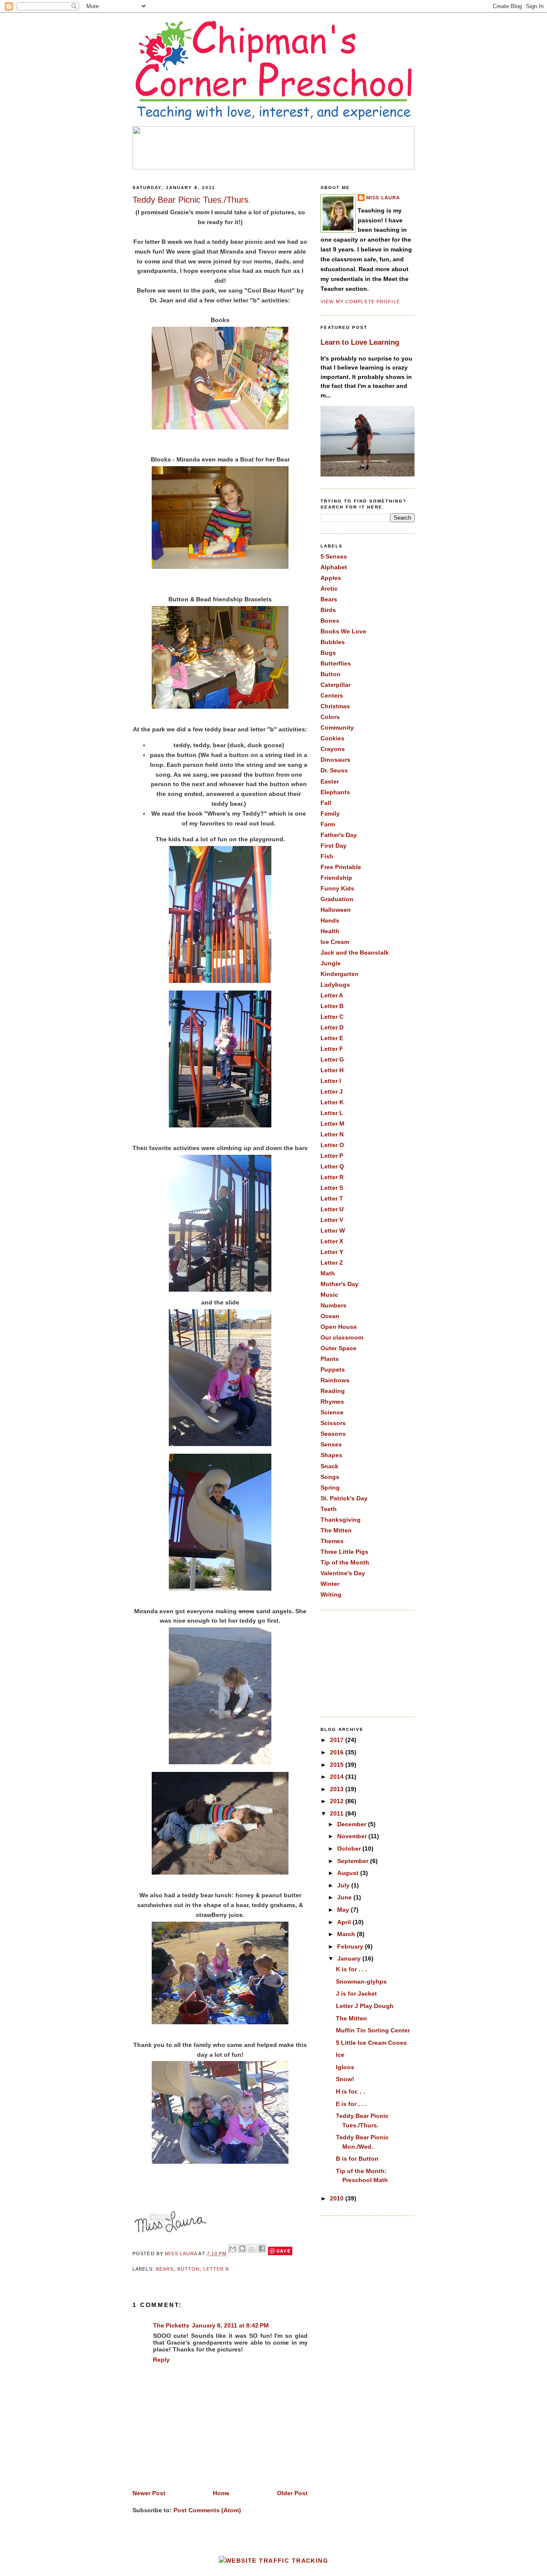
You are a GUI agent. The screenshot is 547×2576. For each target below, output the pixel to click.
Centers (332, 695)
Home (221, 2493)
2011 (338, 1813)
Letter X (332, 1241)
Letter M (332, 1124)
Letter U (332, 1209)
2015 (338, 1765)
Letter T (332, 1198)
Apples (331, 578)
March (347, 1934)
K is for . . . (351, 1969)
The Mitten (336, 1530)
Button (189, 2269)
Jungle (331, 963)
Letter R (332, 1177)
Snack (329, 1466)
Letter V (332, 1220)
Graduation (337, 899)
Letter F (332, 1049)
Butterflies (336, 663)
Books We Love (343, 631)
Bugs (328, 653)
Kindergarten (340, 974)
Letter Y (332, 1252)
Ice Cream (335, 942)
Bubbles (333, 642)
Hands (330, 920)
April (345, 1922)
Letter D (332, 1027)
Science (332, 1412)
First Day (334, 846)
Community (337, 728)
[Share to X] (252, 2248)
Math (328, 1273)
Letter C (332, 1017)
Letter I (331, 1081)
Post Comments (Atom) (207, 2510)
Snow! (345, 2079)
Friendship (336, 878)
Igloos (345, 2067)
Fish (327, 856)
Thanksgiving (341, 1520)
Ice (340, 2055)
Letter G (332, 1059)
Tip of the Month (345, 1562)
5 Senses (334, 556)
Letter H (332, 1070)
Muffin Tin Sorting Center (373, 2030)
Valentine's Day (343, 1573)
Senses (331, 1444)
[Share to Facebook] (262, 2248)
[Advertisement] (363, 1662)
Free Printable (341, 867)
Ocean (330, 1316)
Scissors (333, 1423)
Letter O (332, 1145)
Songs (330, 1477)
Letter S (332, 1188)
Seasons (333, 1434)
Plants (330, 1359)
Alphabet (334, 567)
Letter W (333, 1230)
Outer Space (338, 1348)
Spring (330, 1488)
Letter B (216, 2269)
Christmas (335, 706)
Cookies (332, 738)
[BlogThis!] (242, 2248)
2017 (338, 1740)
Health (330, 931)
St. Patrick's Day (344, 1498)
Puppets (333, 1369)
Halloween (336, 910)
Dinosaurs (335, 760)
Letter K (332, 1102)
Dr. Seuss (334, 770)
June (345, 1897)
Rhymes (332, 1402)
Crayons (333, 749)
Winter (330, 1584)
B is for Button (357, 2159)
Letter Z (332, 1263)
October (350, 1848)
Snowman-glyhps (361, 1982)
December (353, 1824)
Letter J (332, 1091)
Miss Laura (182, 2254)
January (350, 1958)
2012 (338, 1801)
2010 (338, 2198)
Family (330, 813)
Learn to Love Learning (360, 342)
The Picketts (171, 2325)
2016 (338, 1752)
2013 (338, 1789)
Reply (161, 2360)
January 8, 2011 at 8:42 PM (230, 2325)
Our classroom (342, 1337)
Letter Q (332, 1166)
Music (329, 1295)
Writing (331, 1594)
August (349, 1873)
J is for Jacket (356, 1993)
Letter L (332, 1113)
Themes (332, 1541)
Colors (330, 717)
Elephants (335, 792)
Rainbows (335, 1380)
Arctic (329, 589)
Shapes (331, 1455)
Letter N (332, 1134)
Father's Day (339, 835)
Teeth (329, 1509)
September (354, 1861)
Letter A (332, 995)
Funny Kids (337, 888)
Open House (339, 1327)
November (353, 1836)
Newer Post (149, 2493)
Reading (333, 1391)
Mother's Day (340, 1284)
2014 (338, 1777)
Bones (330, 621)
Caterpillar (335, 685)
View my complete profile (360, 302)
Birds (328, 610)
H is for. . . (350, 2091)
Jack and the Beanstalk (355, 952)
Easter (330, 781)
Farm (328, 824)
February (351, 1946)
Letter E (332, 1038)
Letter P (332, 1156)
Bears (165, 2269)
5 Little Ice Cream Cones (371, 2043)
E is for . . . (351, 2104)
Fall (326, 803)
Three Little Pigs (344, 1552)
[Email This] (232, 2248)
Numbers (334, 1305)
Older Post (292, 2493)
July (344, 1885)
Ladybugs (335, 985)
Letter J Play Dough (365, 2006)
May (344, 1910)
